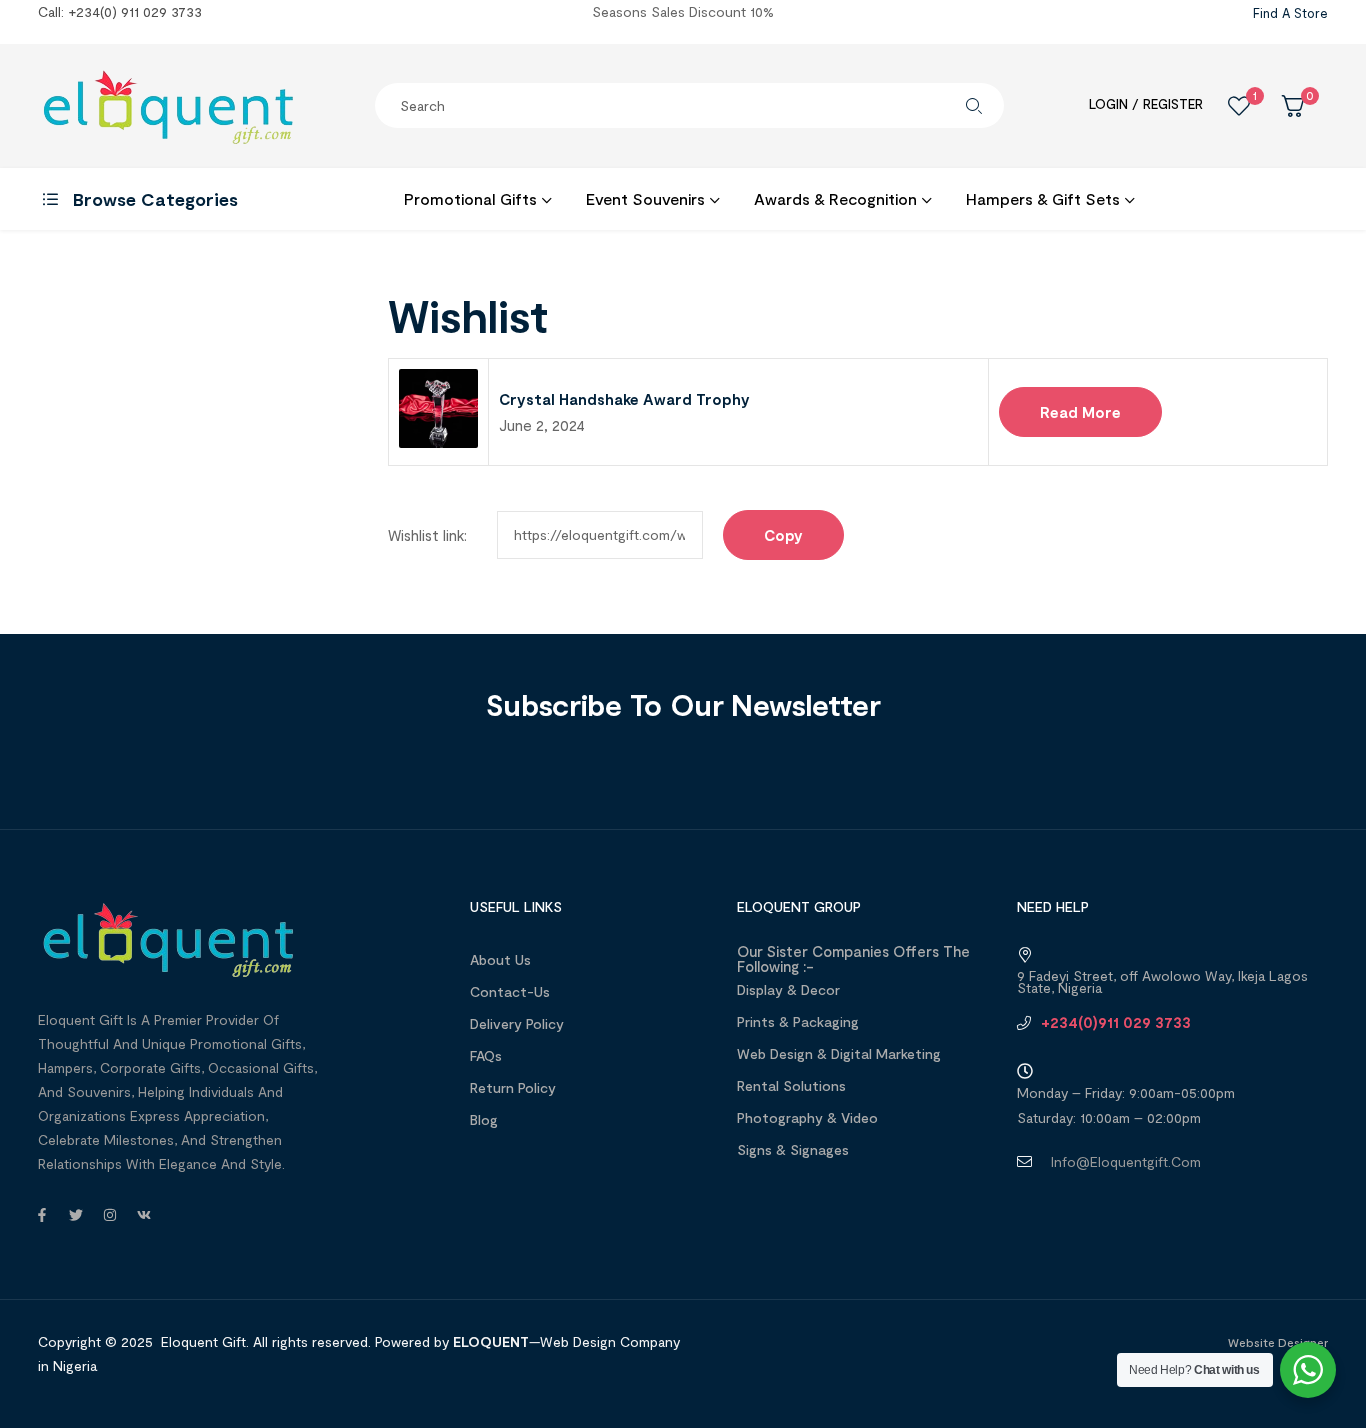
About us (500, 959)
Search (974, 105)
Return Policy (513, 1087)
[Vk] (144, 1215)
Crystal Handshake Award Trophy (624, 399)
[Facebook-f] (42, 1215)
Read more (1080, 412)
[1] (1239, 106)
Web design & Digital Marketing (839, 1053)
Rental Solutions (791, 1085)
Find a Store (1290, 13)
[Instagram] (110, 1215)
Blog (484, 1119)
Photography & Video (807, 1117)
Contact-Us (510, 991)
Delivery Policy (517, 1023)
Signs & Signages (793, 1149)
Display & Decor (788, 989)
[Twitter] (76, 1215)
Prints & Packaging (798, 1021)
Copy (783, 535)
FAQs (486, 1055)
